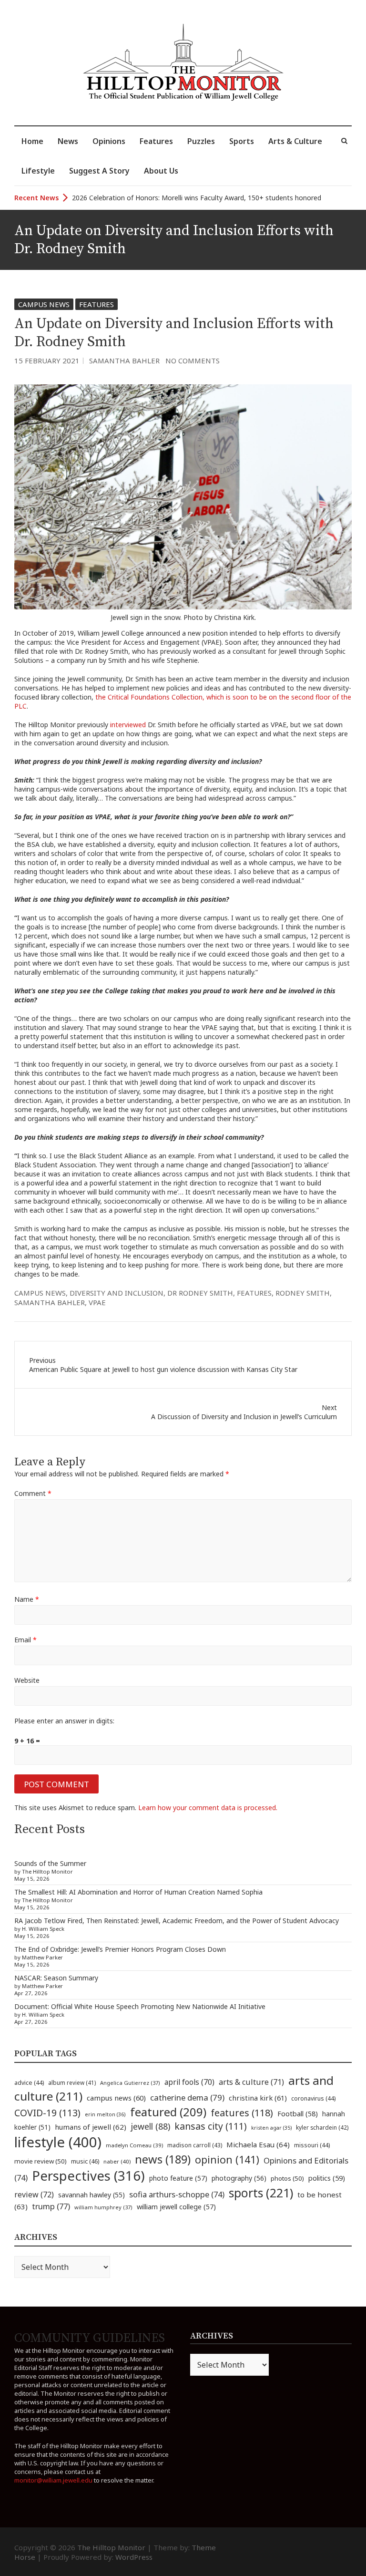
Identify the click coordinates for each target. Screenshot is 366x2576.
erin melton (105, 2114)
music (85, 2161)
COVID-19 (47, 2113)
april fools (189, 2082)
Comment (33, 1493)
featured (168, 2112)
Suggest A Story (99, 171)
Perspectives (88, 2176)
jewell (150, 2126)
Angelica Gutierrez (130, 2083)
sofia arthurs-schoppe (177, 2194)
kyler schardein (322, 2127)
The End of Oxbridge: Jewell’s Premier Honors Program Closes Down (120, 1949)
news (163, 2159)
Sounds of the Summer (50, 1863)
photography (239, 2178)
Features (156, 141)
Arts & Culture (295, 141)
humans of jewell (91, 2127)
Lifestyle (38, 171)
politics (327, 2178)
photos (287, 2178)
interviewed (128, 725)
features (254, 1293)
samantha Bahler (50, 1302)
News (68, 141)
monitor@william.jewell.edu (53, 2480)
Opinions (109, 141)
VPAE (97, 1302)
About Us (161, 171)
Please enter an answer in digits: (64, 1721)
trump (51, 2206)
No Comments (193, 361)
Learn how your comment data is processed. (208, 1808)
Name (27, 1599)
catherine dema (187, 2097)
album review (72, 2082)
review (34, 2195)
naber (117, 2161)
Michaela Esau (258, 2144)
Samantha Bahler (124, 361)
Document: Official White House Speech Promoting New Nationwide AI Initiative (140, 2006)
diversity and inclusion (117, 1293)
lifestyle (58, 2142)
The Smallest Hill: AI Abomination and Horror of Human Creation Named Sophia (138, 1892)
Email (25, 1640)
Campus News (44, 304)
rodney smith (303, 1293)
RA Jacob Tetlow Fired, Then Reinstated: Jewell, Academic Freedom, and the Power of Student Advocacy (177, 1921)
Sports (242, 141)
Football (298, 2114)
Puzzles (201, 141)
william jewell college (176, 2207)
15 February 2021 (47, 361)
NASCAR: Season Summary (56, 1978)
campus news (40, 1293)
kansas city (211, 2126)
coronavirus (313, 2098)
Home (32, 141)
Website (27, 1680)
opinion (227, 2159)
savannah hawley (91, 2195)
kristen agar (271, 2128)
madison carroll (195, 2145)
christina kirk (258, 2098)
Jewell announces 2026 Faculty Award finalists (143, 198)
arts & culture (251, 2082)
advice (29, 2083)
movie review (41, 2161)
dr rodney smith (200, 1293)
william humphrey (103, 2207)
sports (261, 2193)
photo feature (178, 2178)
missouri (312, 2145)
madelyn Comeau (134, 2145)
